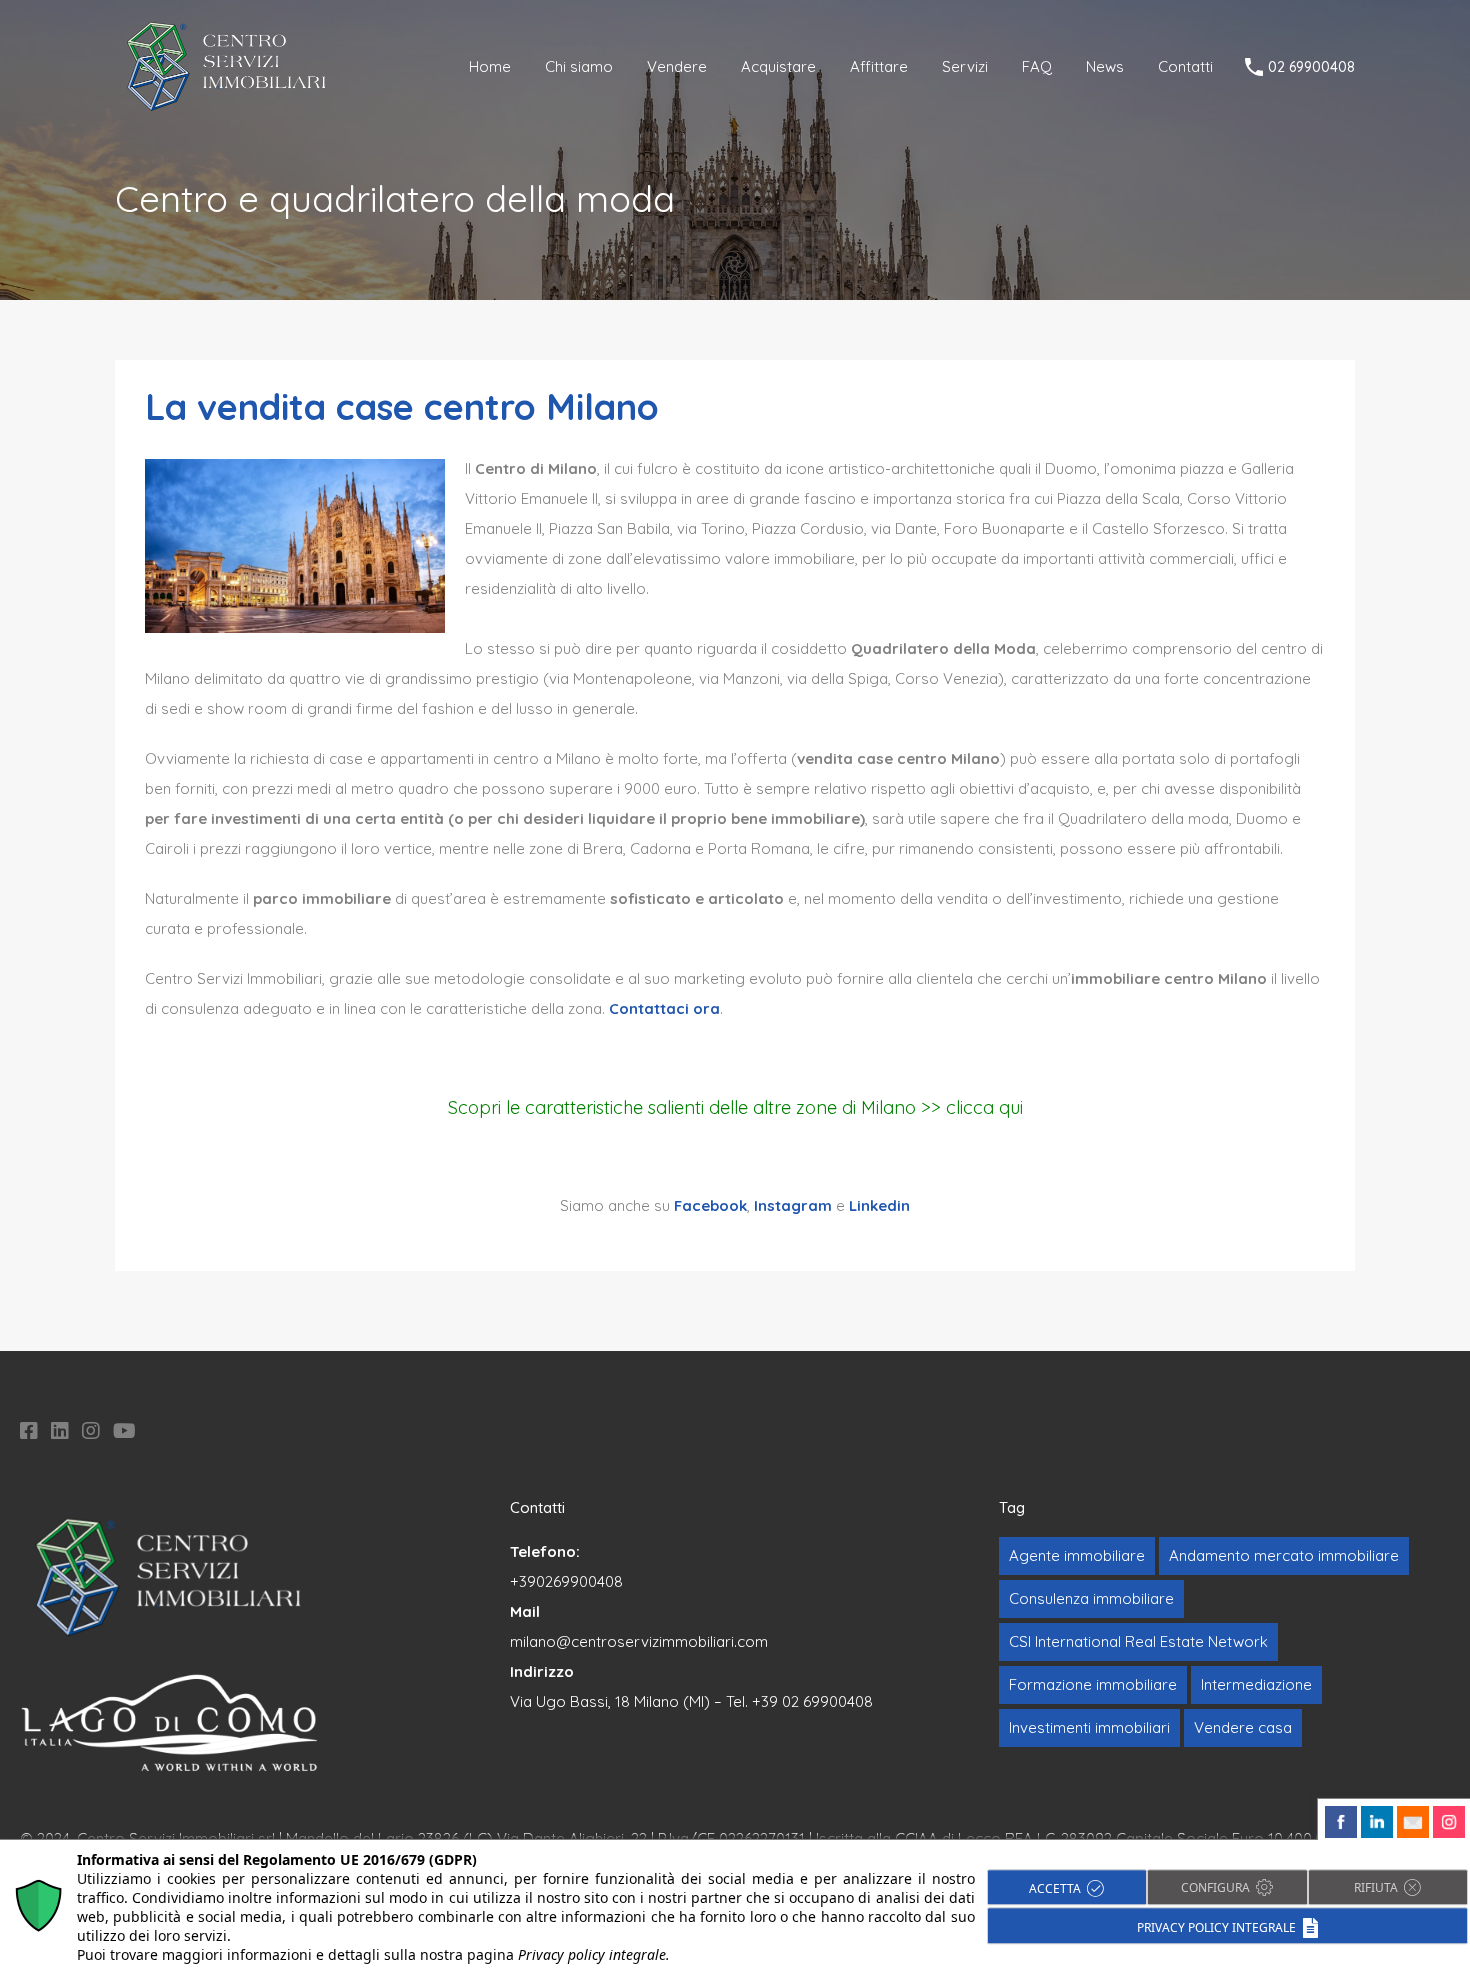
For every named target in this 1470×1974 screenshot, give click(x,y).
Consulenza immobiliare (1091, 1598)
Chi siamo (579, 66)
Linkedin (879, 1205)
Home (490, 66)
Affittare (879, 66)
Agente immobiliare (1077, 1555)
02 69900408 (1311, 67)
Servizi (965, 66)
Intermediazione (1256, 1684)
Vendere (677, 66)
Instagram (793, 1205)
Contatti (1185, 66)
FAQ (1037, 66)
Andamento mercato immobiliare (1284, 1555)
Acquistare (778, 66)
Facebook (710, 1205)
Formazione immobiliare (1093, 1684)
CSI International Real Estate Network (1138, 1641)
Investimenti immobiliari (1089, 1727)
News (1105, 66)
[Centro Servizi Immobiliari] (227, 105)
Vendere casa (1243, 1727)
